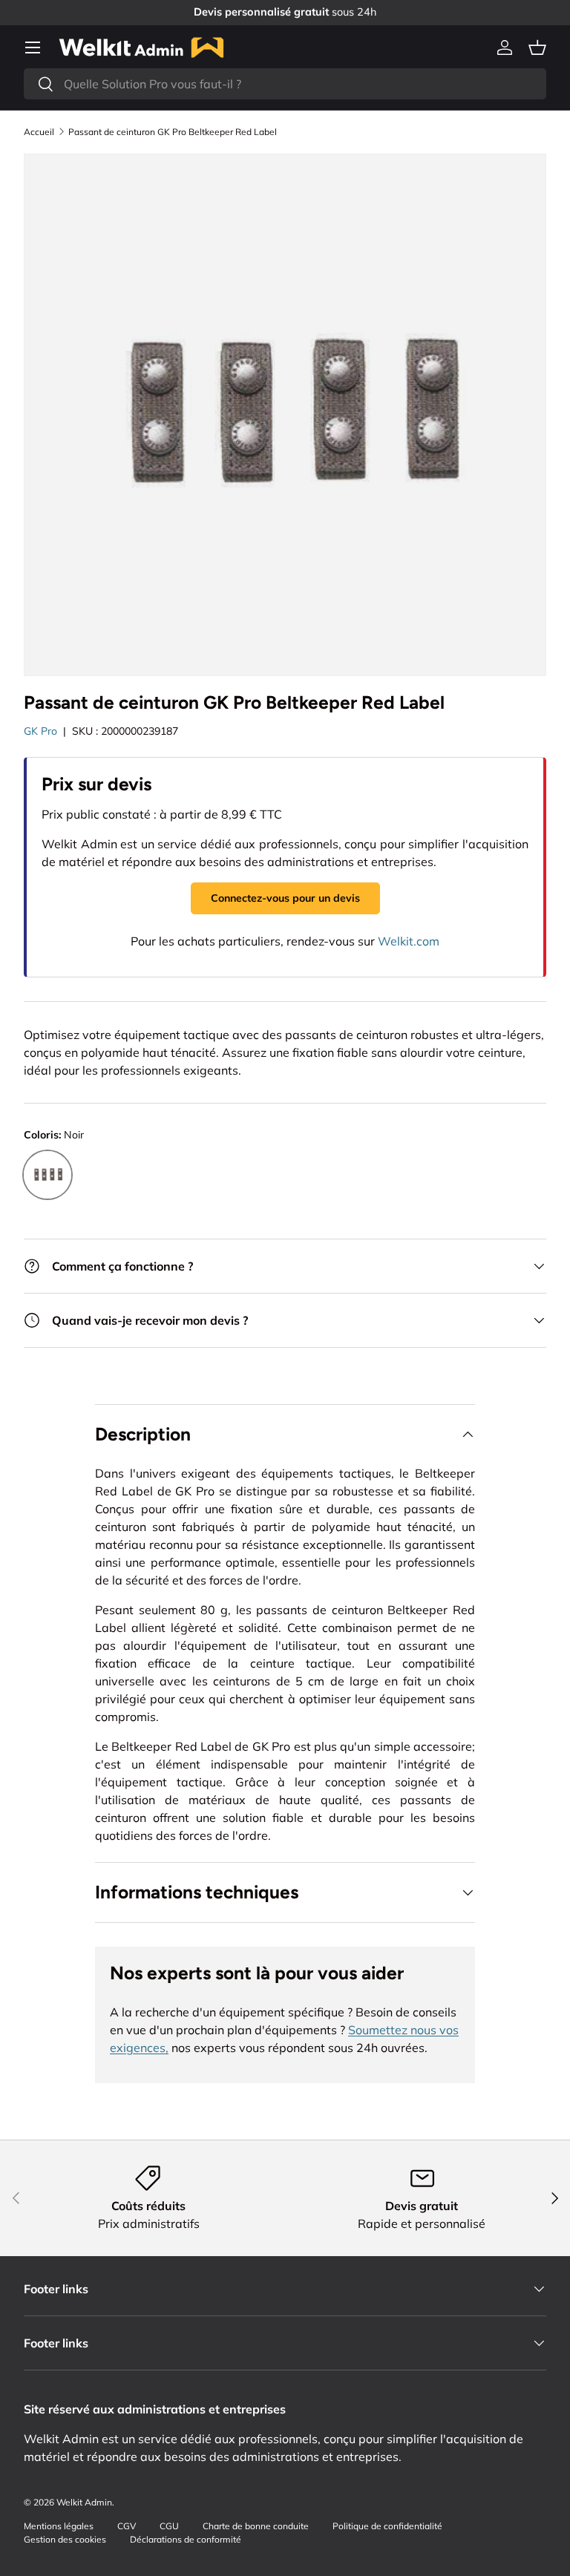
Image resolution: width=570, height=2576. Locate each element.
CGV (127, 2526)
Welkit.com (409, 941)
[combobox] (285, 84)
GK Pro (40, 731)
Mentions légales (59, 2526)
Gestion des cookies (65, 2539)
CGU (169, 2526)
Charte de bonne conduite (256, 2526)
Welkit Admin (84, 2502)
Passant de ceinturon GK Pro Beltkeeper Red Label (173, 132)
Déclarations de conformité (186, 2539)
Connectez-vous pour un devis (285, 898)
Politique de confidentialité (387, 2526)
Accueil (39, 132)
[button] (537, 47)
